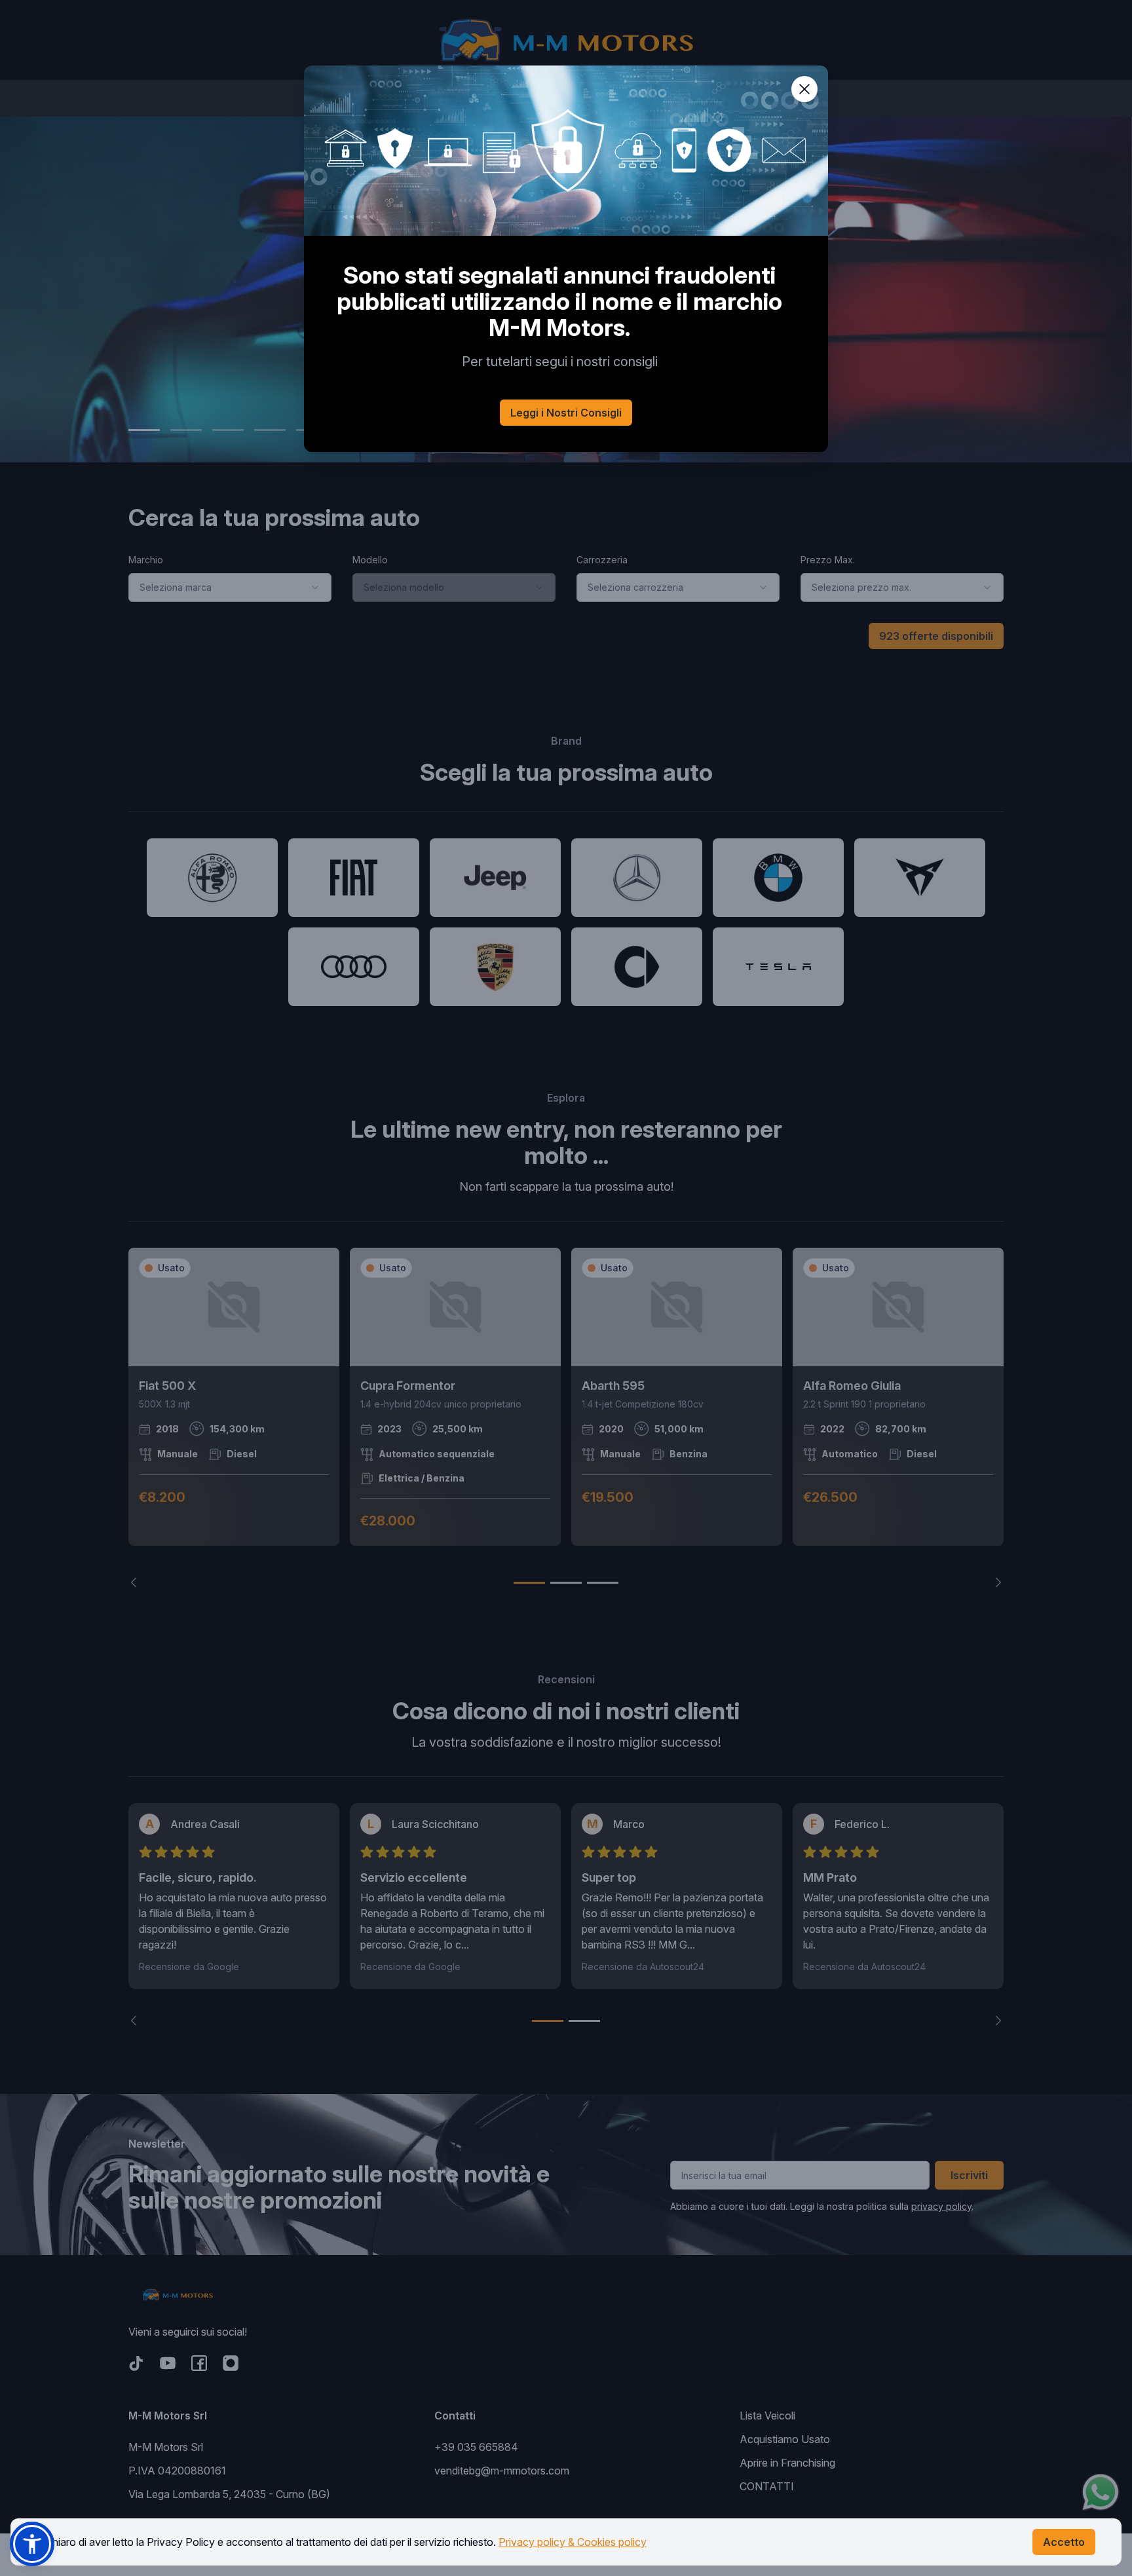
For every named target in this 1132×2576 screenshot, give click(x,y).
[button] (32, 2544)
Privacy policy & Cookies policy (573, 2542)
